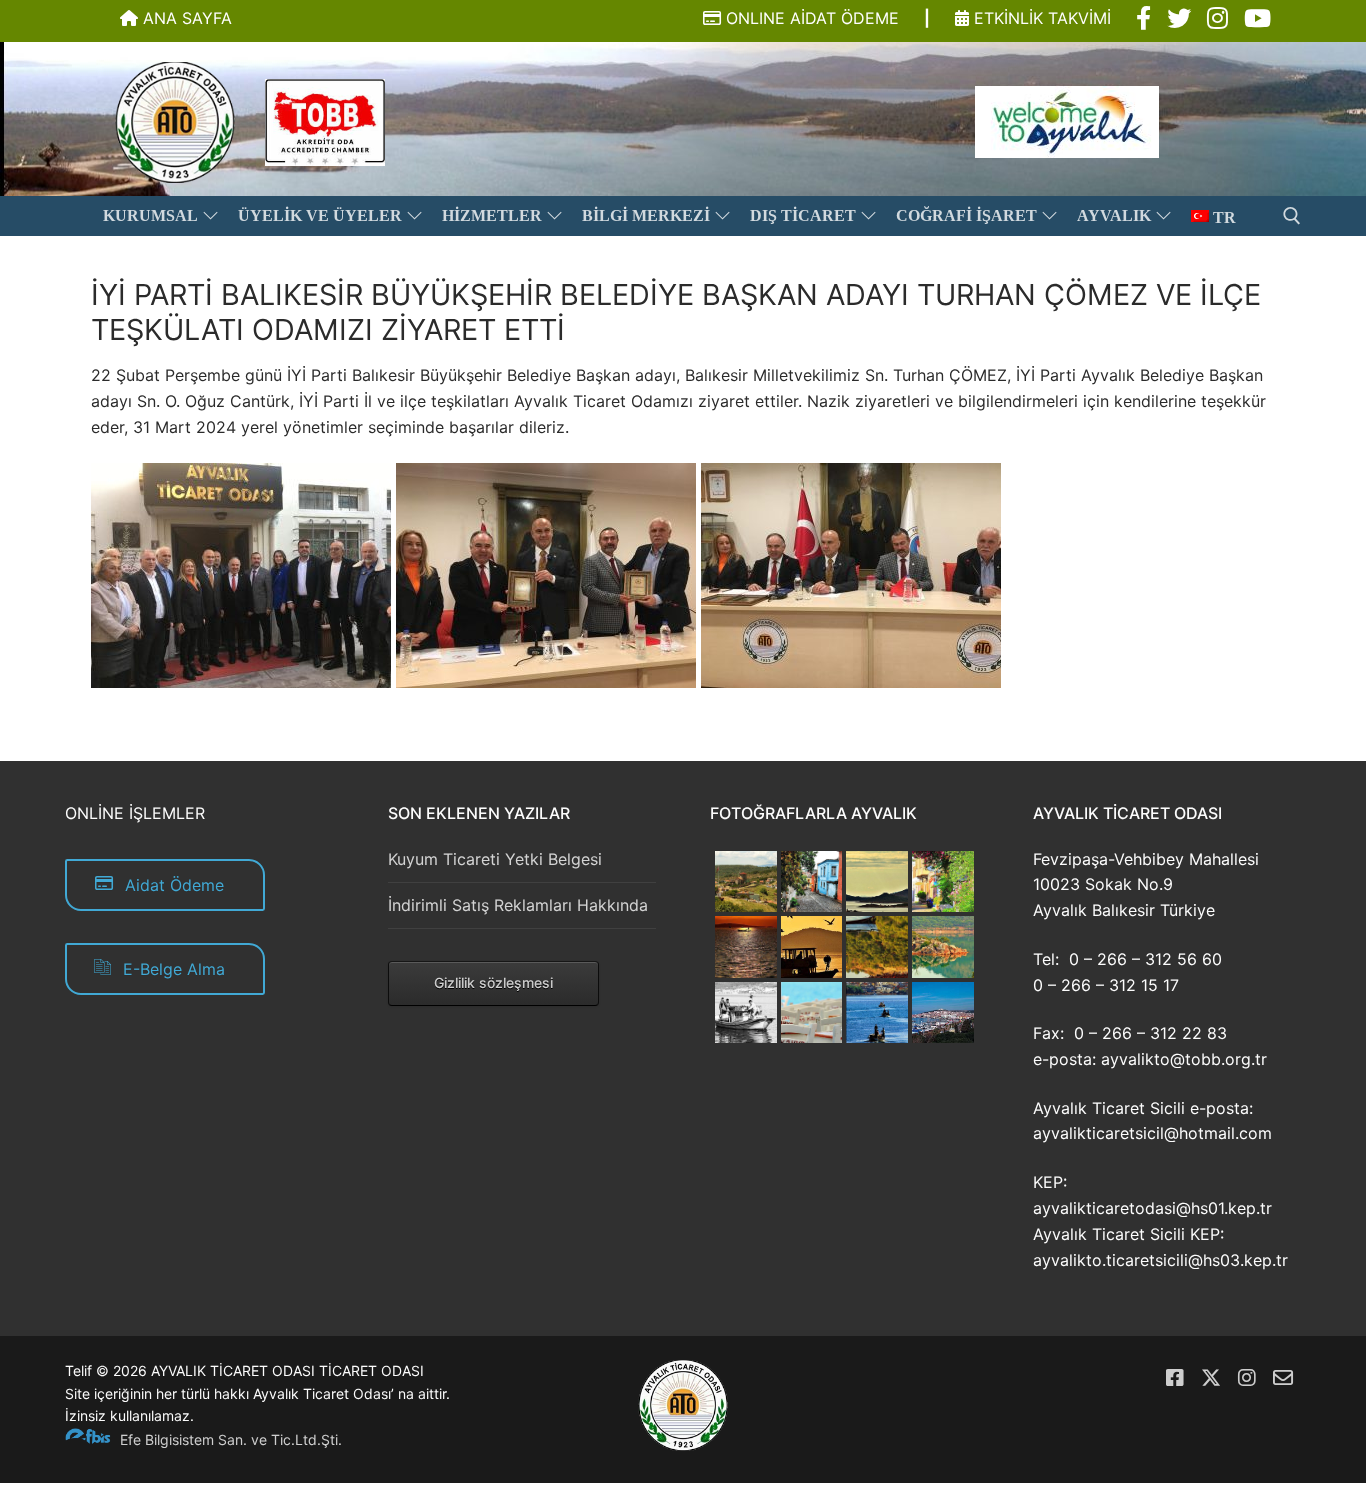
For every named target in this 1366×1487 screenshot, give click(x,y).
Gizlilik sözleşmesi (493, 982)
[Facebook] (1175, 1378)
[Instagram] (1247, 1378)
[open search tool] (1292, 216)
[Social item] (1143, 19)
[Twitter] (1211, 1378)
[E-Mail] (1283, 1378)
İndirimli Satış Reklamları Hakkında (518, 905)
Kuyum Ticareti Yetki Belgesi (495, 859)
